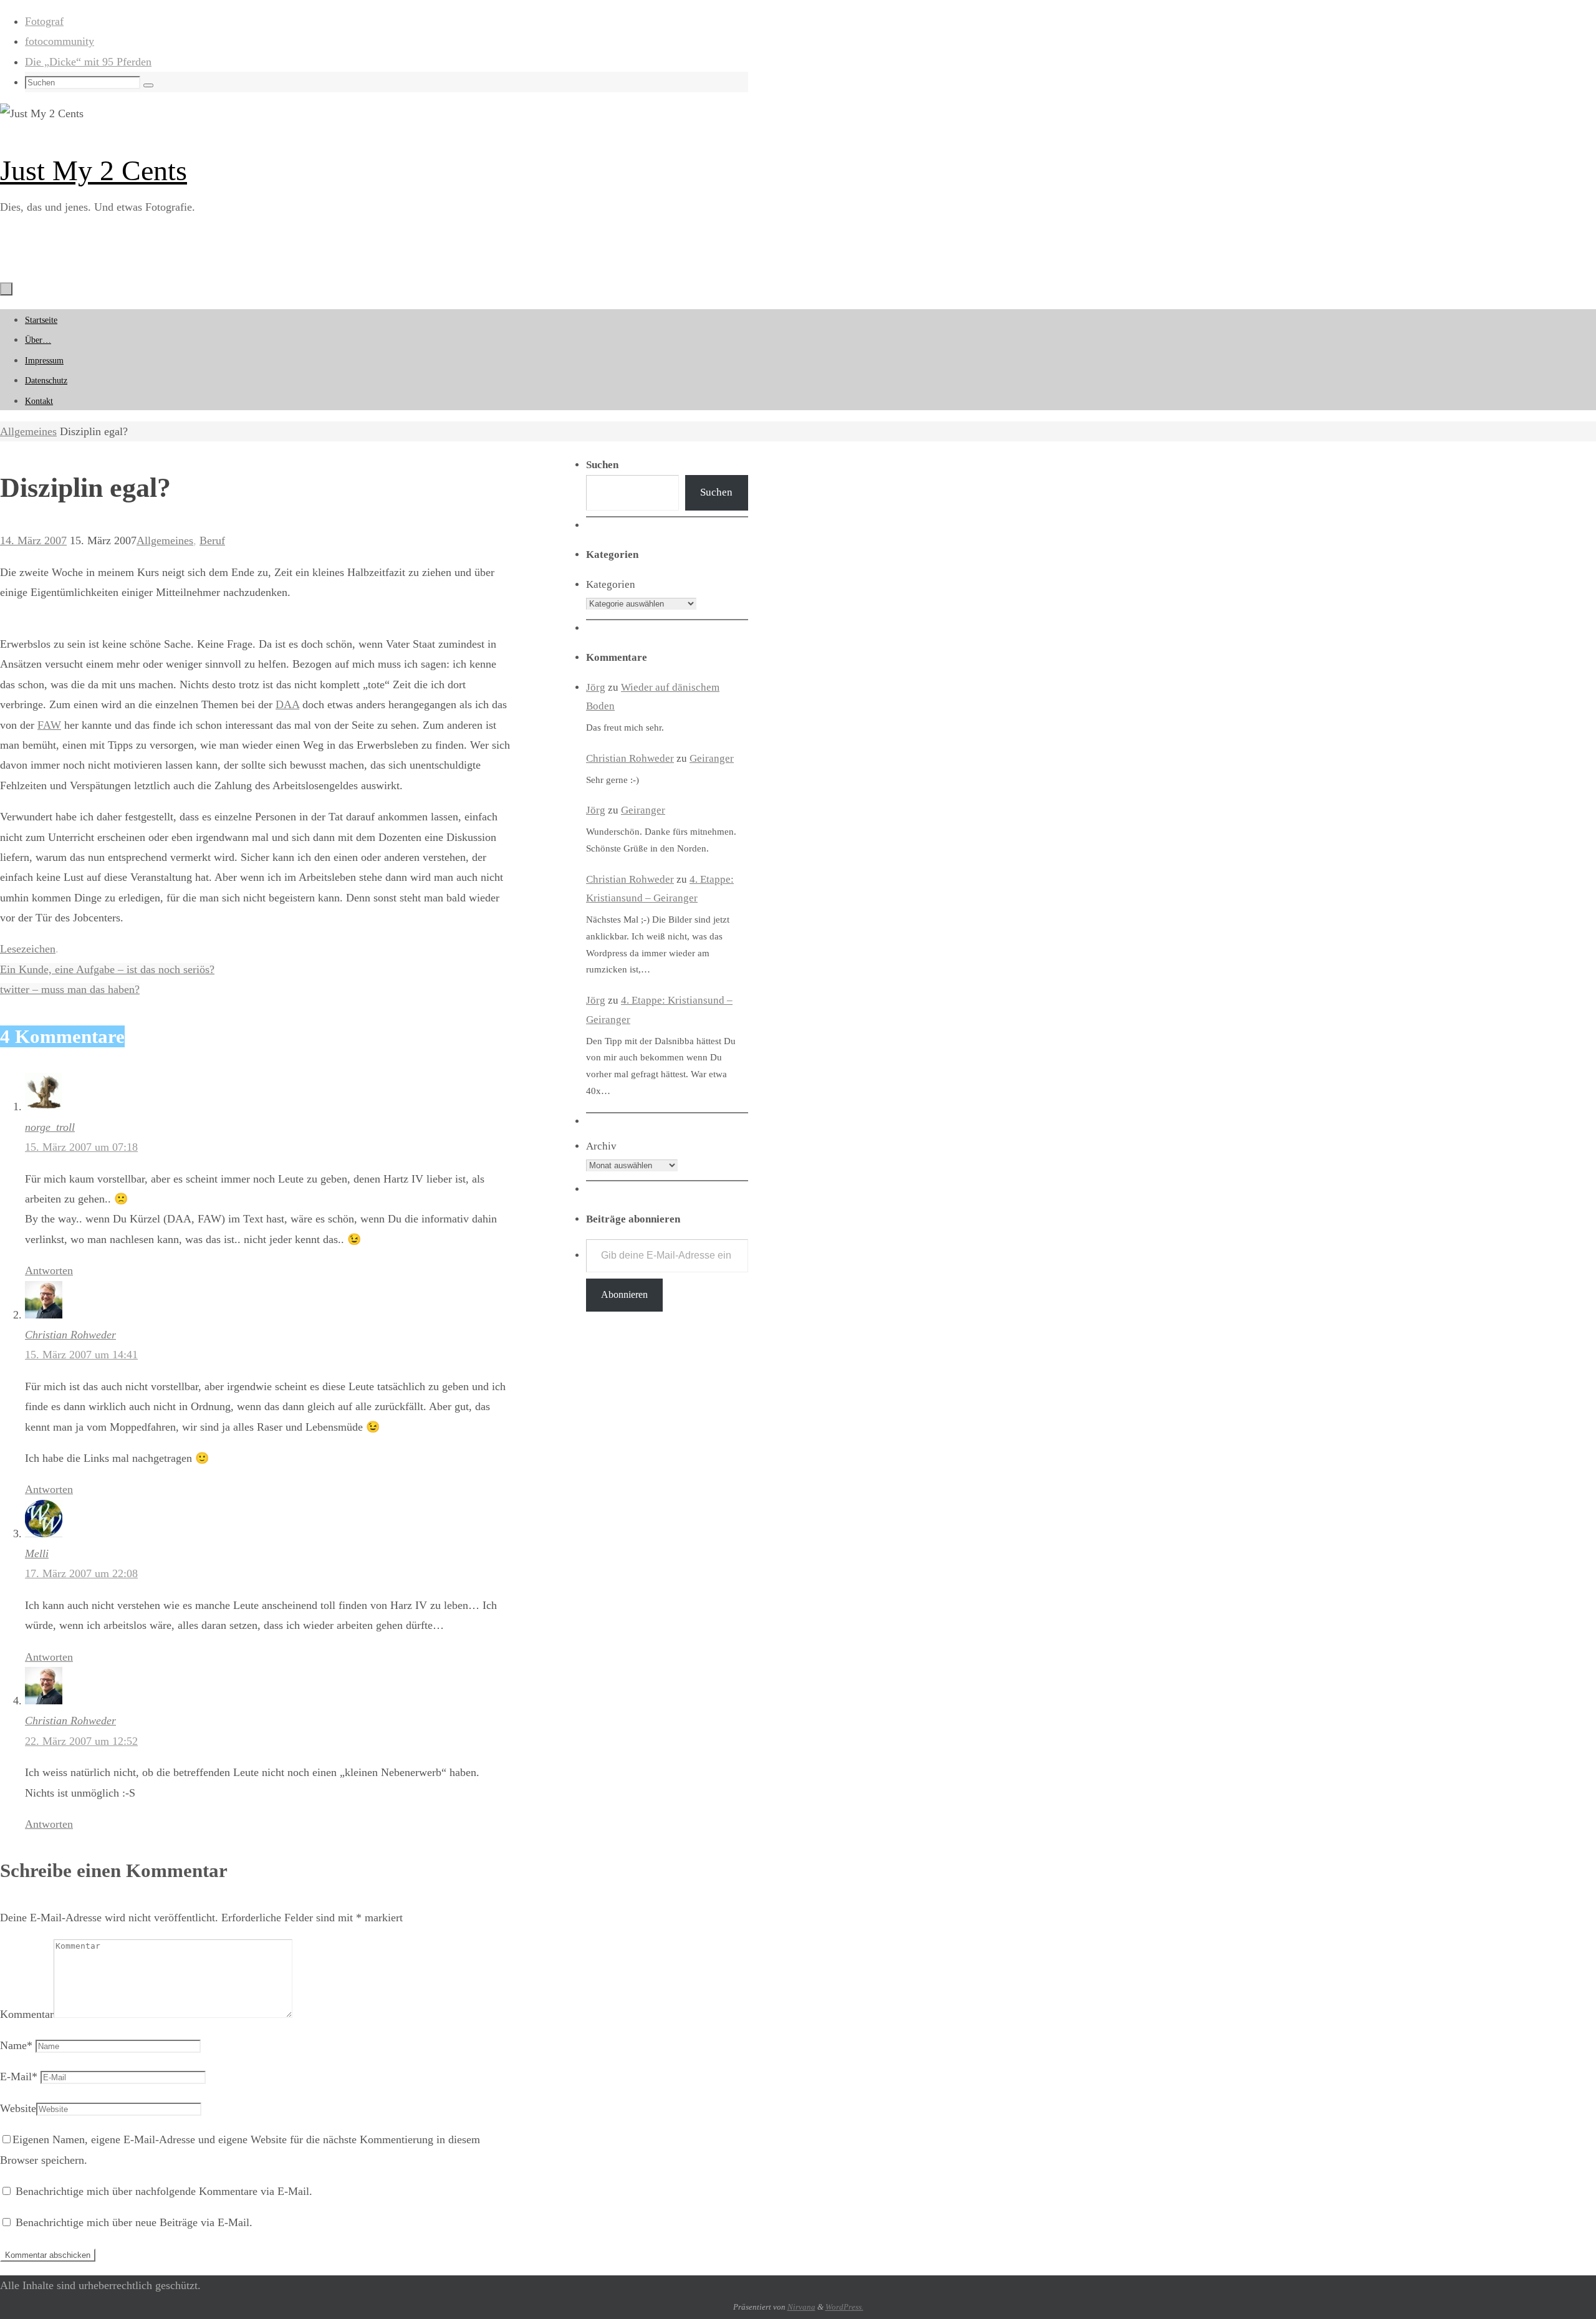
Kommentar (27, 2014)
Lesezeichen (28, 949)
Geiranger (712, 758)
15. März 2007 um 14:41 (81, 1355)
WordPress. (844, 2307)
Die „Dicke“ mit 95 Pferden (88, 62)
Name (16, 2045)
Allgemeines (28, 431)
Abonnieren (624, 1294)
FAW (49, 725)
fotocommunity (60, 41)
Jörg (596, 687)
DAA (287, 704)
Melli (37, 1553)
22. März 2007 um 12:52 (81, 1741)
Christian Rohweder (70, 1335)
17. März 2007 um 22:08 (81, 1573)
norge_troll (50, 1127)
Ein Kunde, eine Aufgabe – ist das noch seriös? (107, 969)
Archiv (601, 1146)
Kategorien (611, 584)
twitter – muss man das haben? (70, 989)
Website (18, 2108)
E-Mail (19, 2077)
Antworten (49, 1270)
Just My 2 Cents (94, 170)
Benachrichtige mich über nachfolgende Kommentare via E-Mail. (164, 2191)
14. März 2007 (33, 540)
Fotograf (44, 21)
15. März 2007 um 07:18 (81, 1147)
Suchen (716, 492)
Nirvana (801, 2307)
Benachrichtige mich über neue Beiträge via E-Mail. (134, 2222)
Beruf (212, 540)
